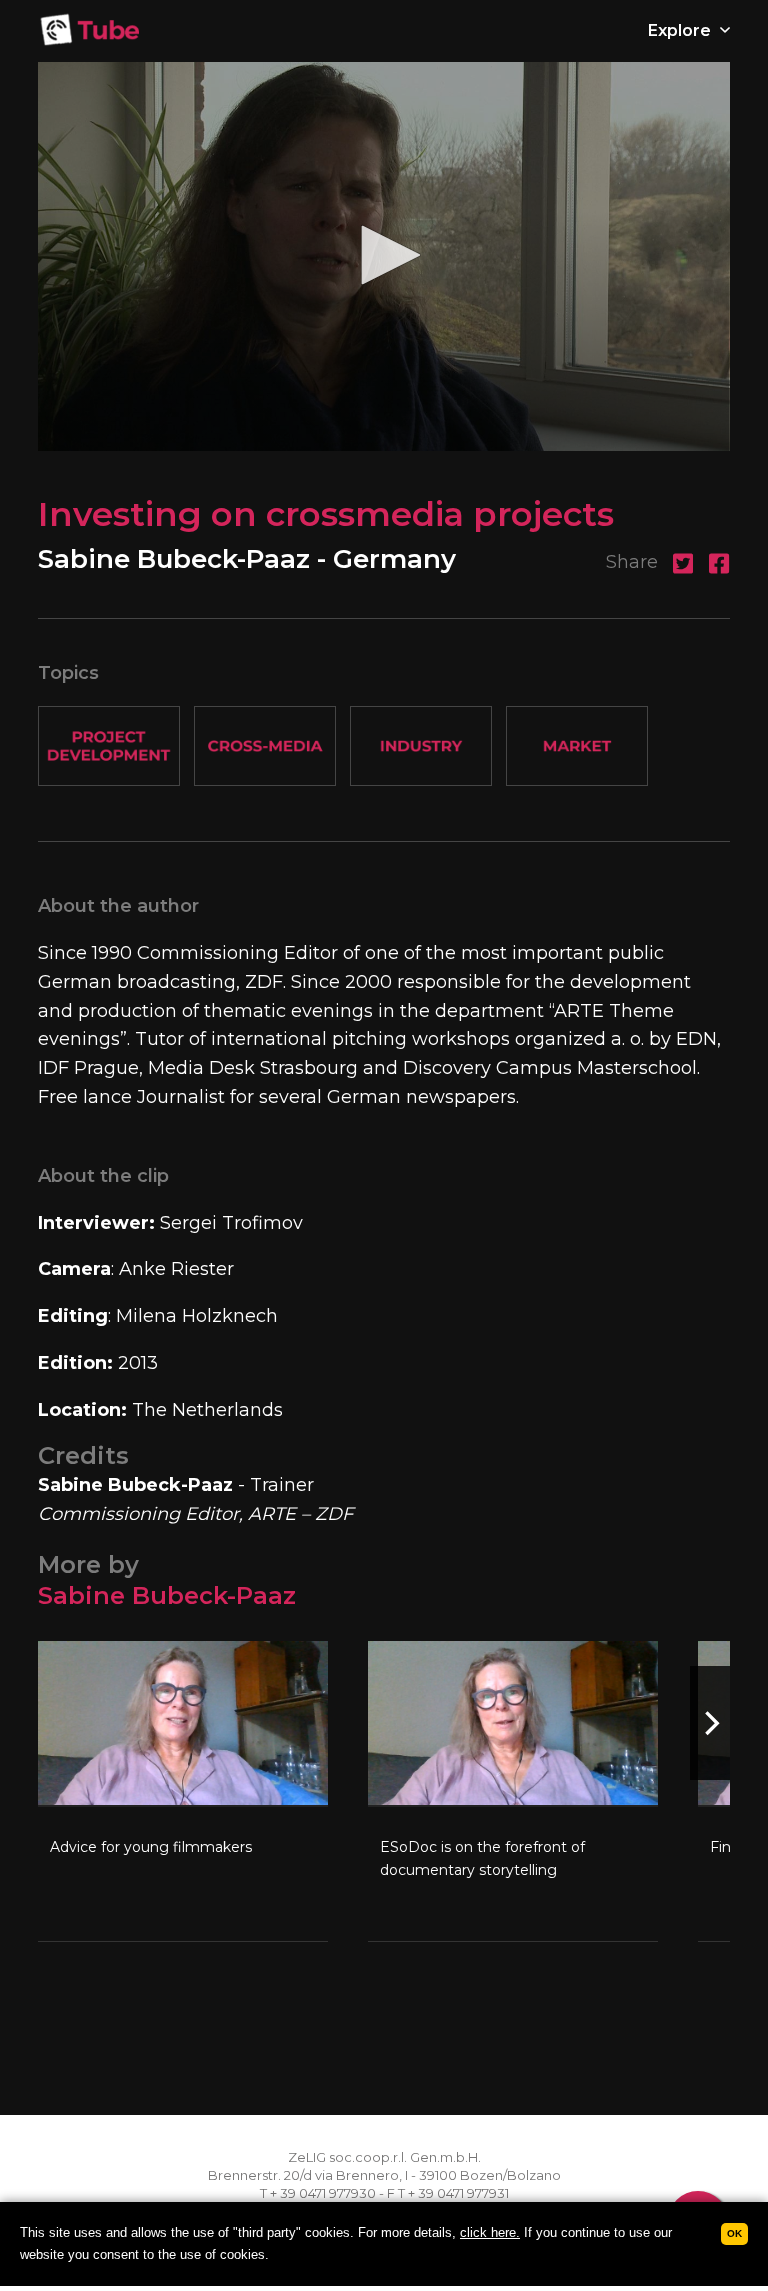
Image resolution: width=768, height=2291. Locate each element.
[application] (383, 256)
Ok (734, 2233)
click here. (490, 2232)
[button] (384, 255)
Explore (681, 30)
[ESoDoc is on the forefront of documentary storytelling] (513, 1791)
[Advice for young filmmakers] (183, 1791)
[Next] (710, 1723)
